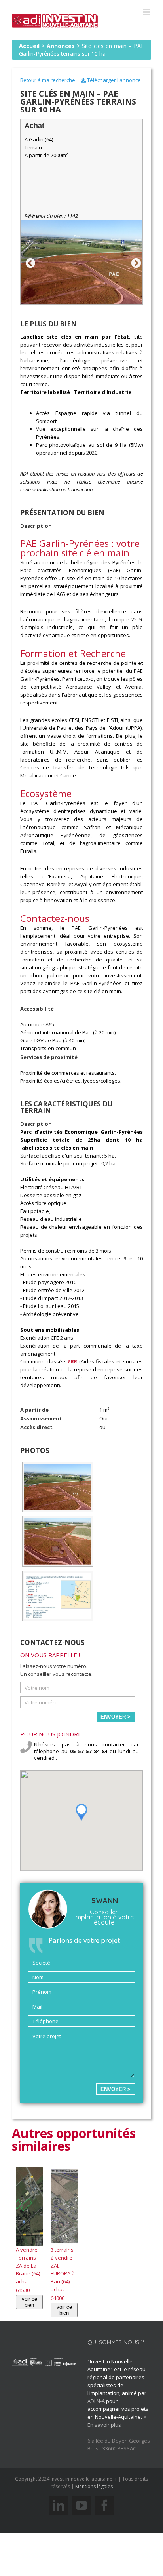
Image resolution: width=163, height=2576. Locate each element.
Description (36, 526)
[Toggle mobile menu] (147, 12)
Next (135, 262)
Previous (29, 262)
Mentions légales (94, 2486)
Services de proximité (49, 1057)
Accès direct (36, 1427)
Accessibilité (37, 1009)
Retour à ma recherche (48, 80)
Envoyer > (116, 1717)
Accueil (29, 46)
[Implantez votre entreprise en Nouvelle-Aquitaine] (55, 18)
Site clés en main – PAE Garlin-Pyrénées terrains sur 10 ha (81, 50)
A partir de (34, 1410)
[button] (81, 1812)
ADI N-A (96, 2401)
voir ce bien (29, 2302)
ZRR (72, 1361)
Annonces (61, 46)
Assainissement (41, 1418)
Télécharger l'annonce (113, 80)
